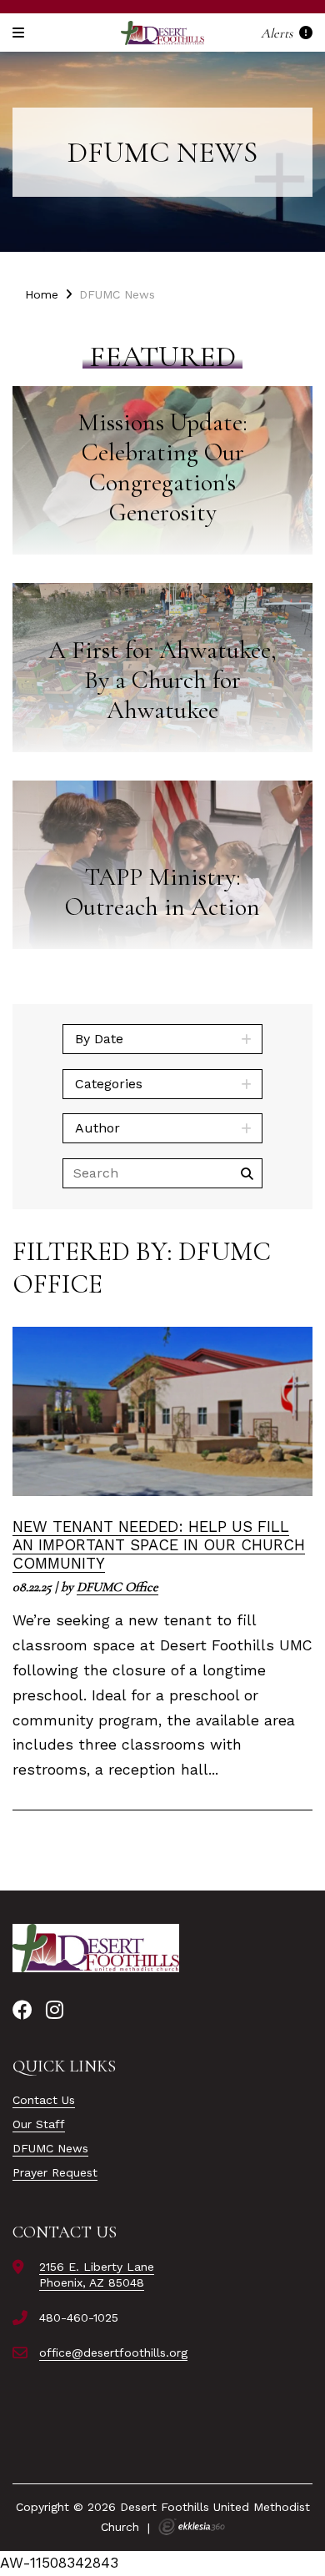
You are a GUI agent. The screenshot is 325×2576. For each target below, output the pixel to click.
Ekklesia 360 (192, 2527)
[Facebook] (22, 2011)
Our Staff (39, 2124)
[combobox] (162, 1039)
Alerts (278, 33)
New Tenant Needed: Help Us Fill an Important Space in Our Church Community (159, 1545)
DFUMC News (50, 2148)
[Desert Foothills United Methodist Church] (162, 33)
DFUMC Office (117, 1587)
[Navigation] (21, 33)
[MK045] (96, 1948)
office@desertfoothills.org (113, 2353)
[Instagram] (55, 2011)
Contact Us (44, 2100)
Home (42, 294)
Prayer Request (55, 2172)
